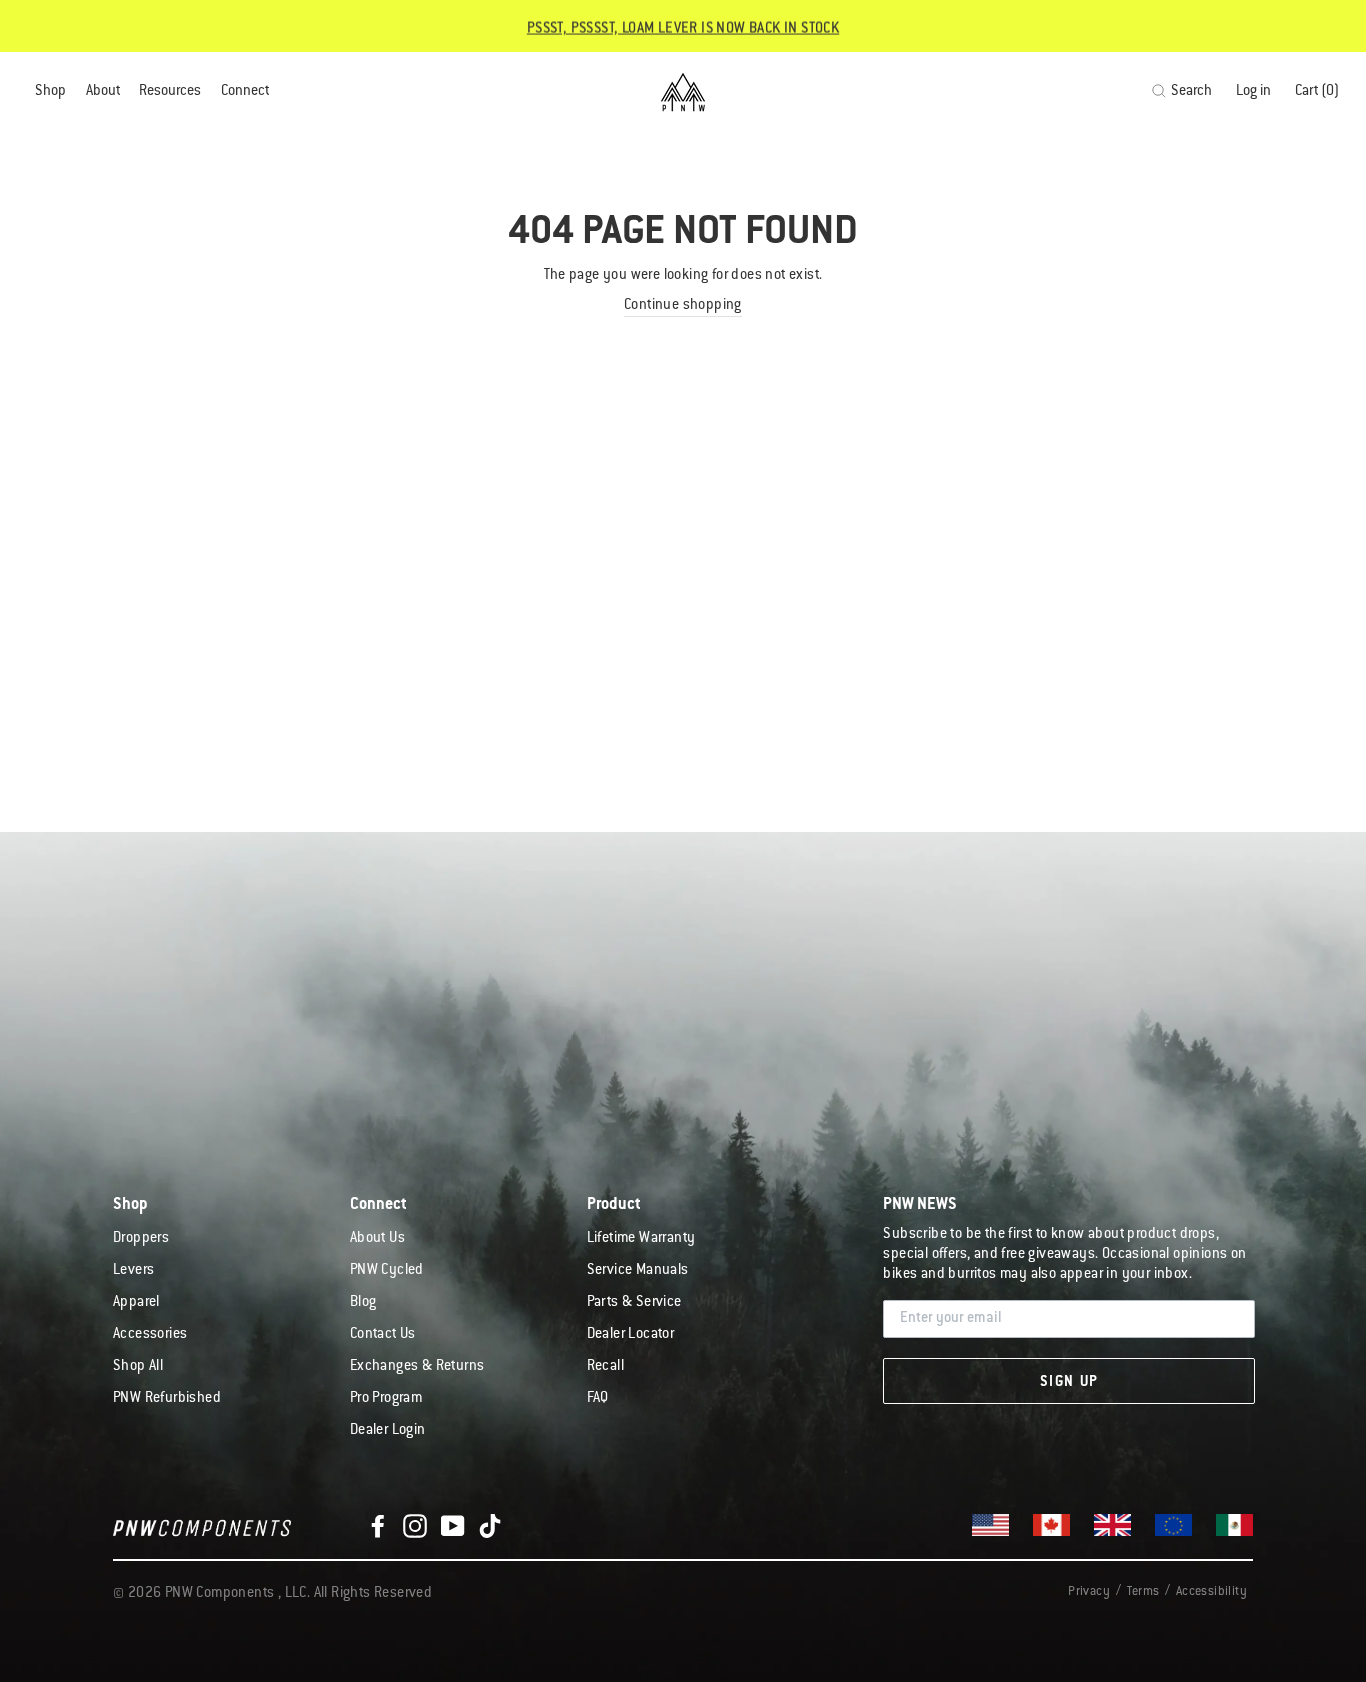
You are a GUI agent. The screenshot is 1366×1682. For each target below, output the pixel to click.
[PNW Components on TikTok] (490, 1526)
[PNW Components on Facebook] (378, 1526)
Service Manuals (638, 1271)
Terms (1143, 1592)
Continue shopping (683, 306)
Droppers (141, 1239)
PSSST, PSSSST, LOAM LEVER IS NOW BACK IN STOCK (683, 28)
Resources (170, 92)
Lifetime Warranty (641, 1239)
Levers (133, 1271)
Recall (605, 1367)
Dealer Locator (631, 1335)
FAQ (598, 1399)
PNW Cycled (387, 1271)
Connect (245, 92)
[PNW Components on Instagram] (415, 1526)
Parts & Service (634, 1303)
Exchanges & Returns (417, 1367)
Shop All (138, 1367)
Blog (363, 1303)
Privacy (1089, 1592)
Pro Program (386, 1399)
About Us (377, 1239)
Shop (50, 92)
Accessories (150, 1335)
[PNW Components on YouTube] (453, 1526)
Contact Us (383, 1335)
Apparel (136, 1303)
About (103, 92)
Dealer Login (388, 1431)
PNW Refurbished (167, 1399)
